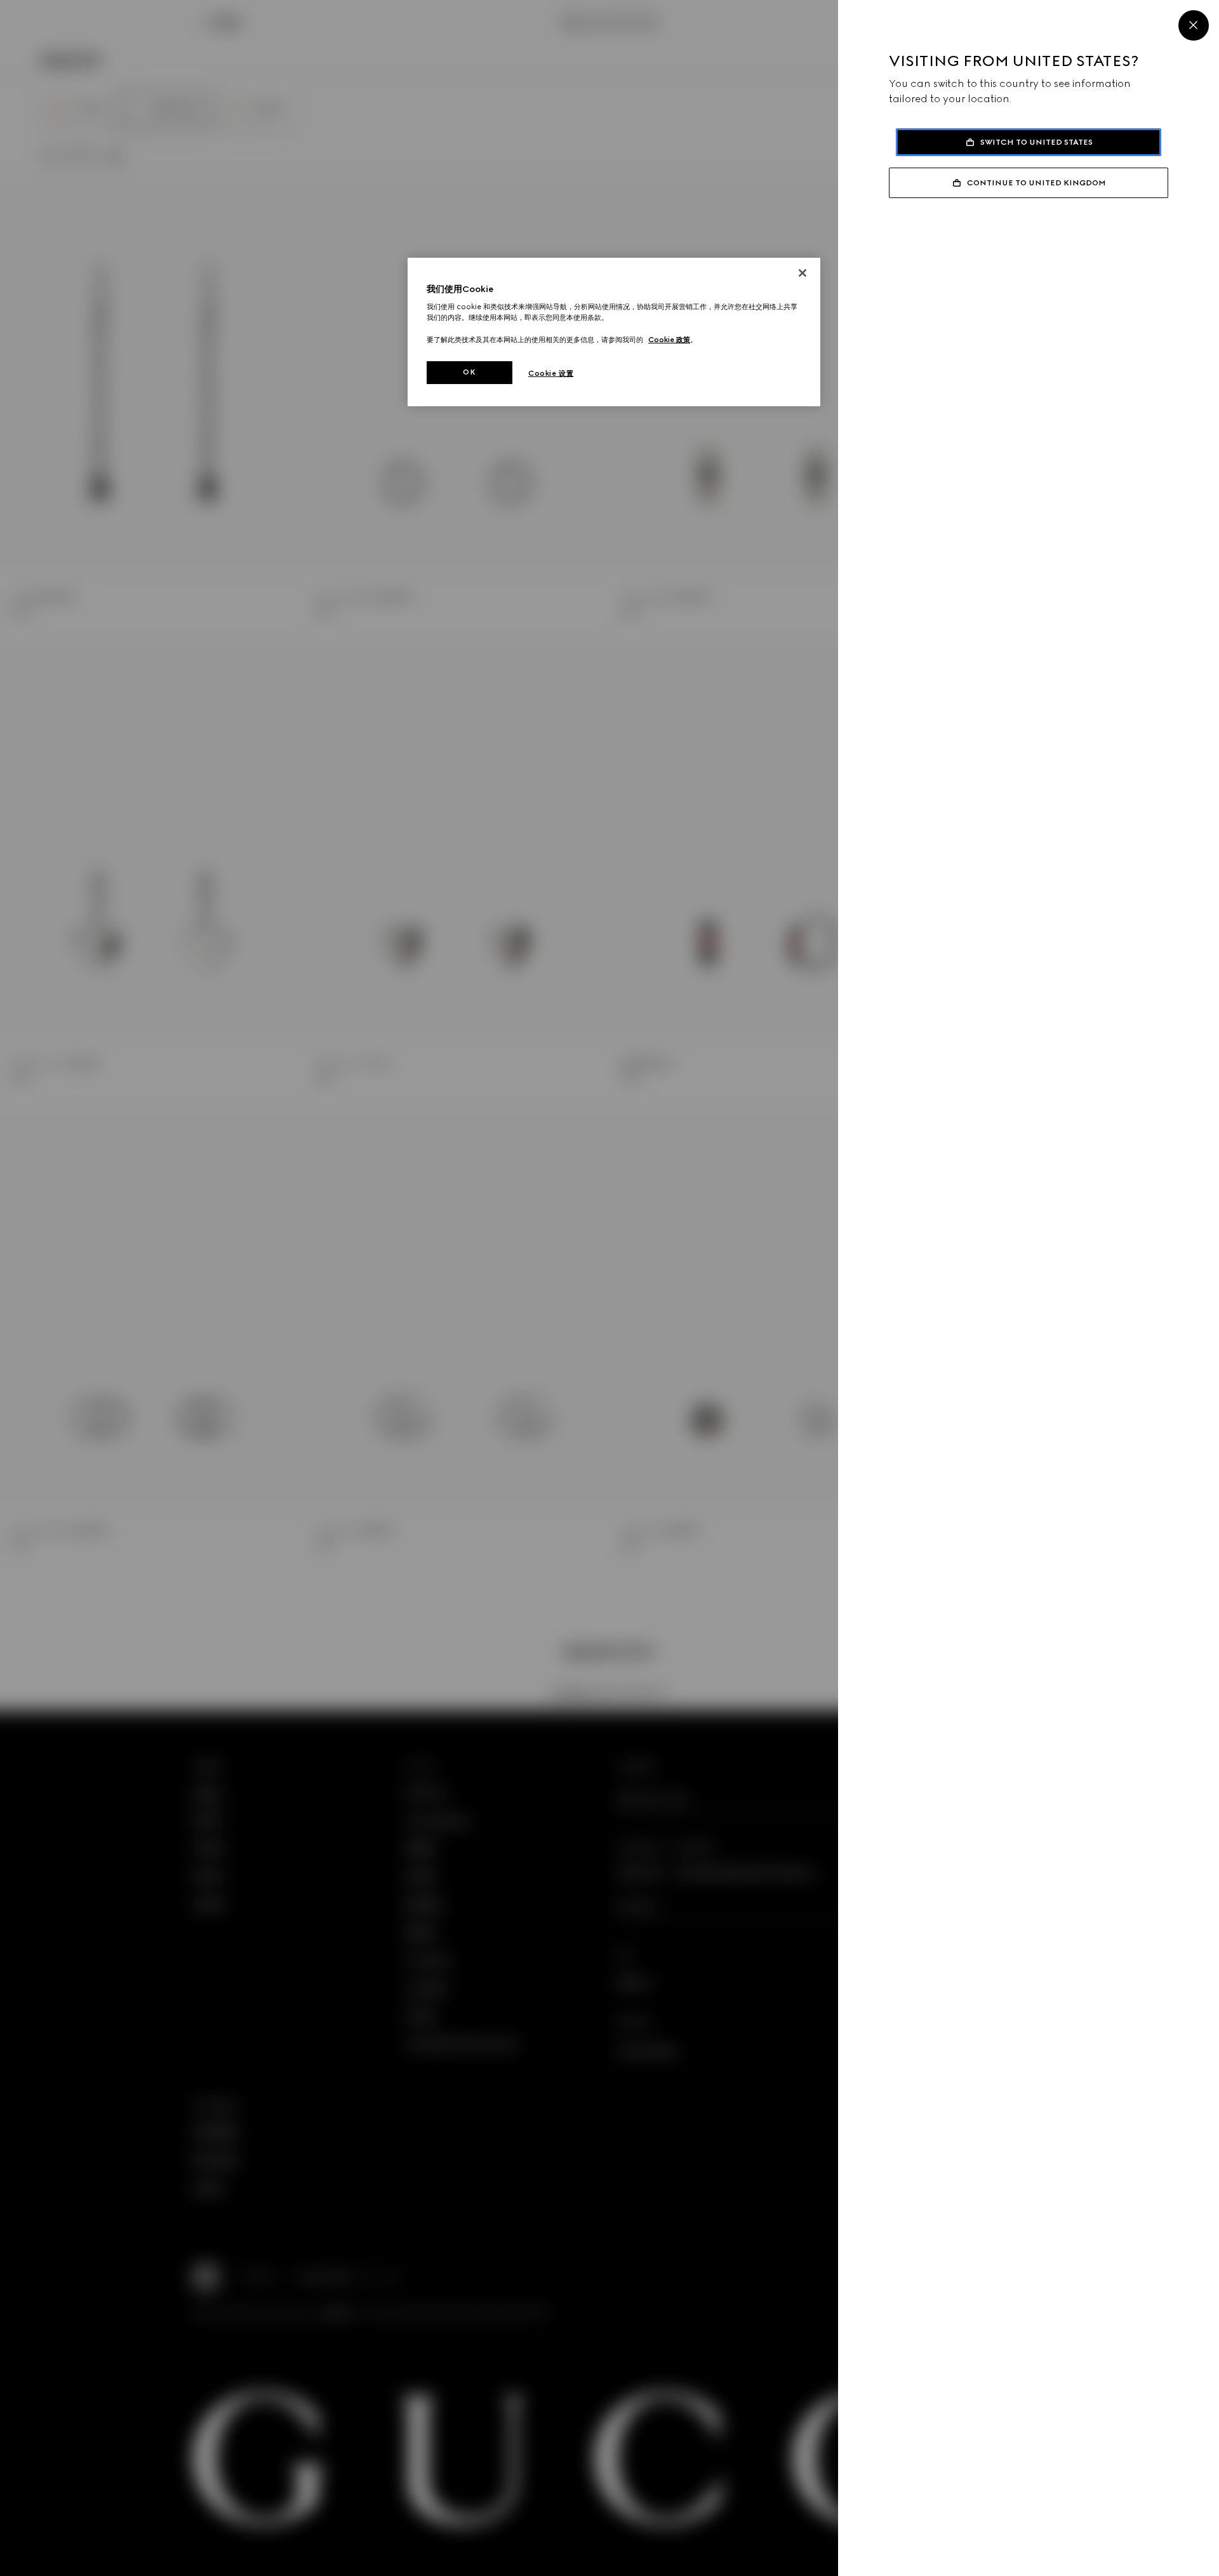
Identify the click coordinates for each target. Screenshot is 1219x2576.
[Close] (1194, 25)
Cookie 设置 (551, 373)
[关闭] (803, 273)
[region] (614, 332)
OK (469, 372)
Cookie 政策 (669, 340)
